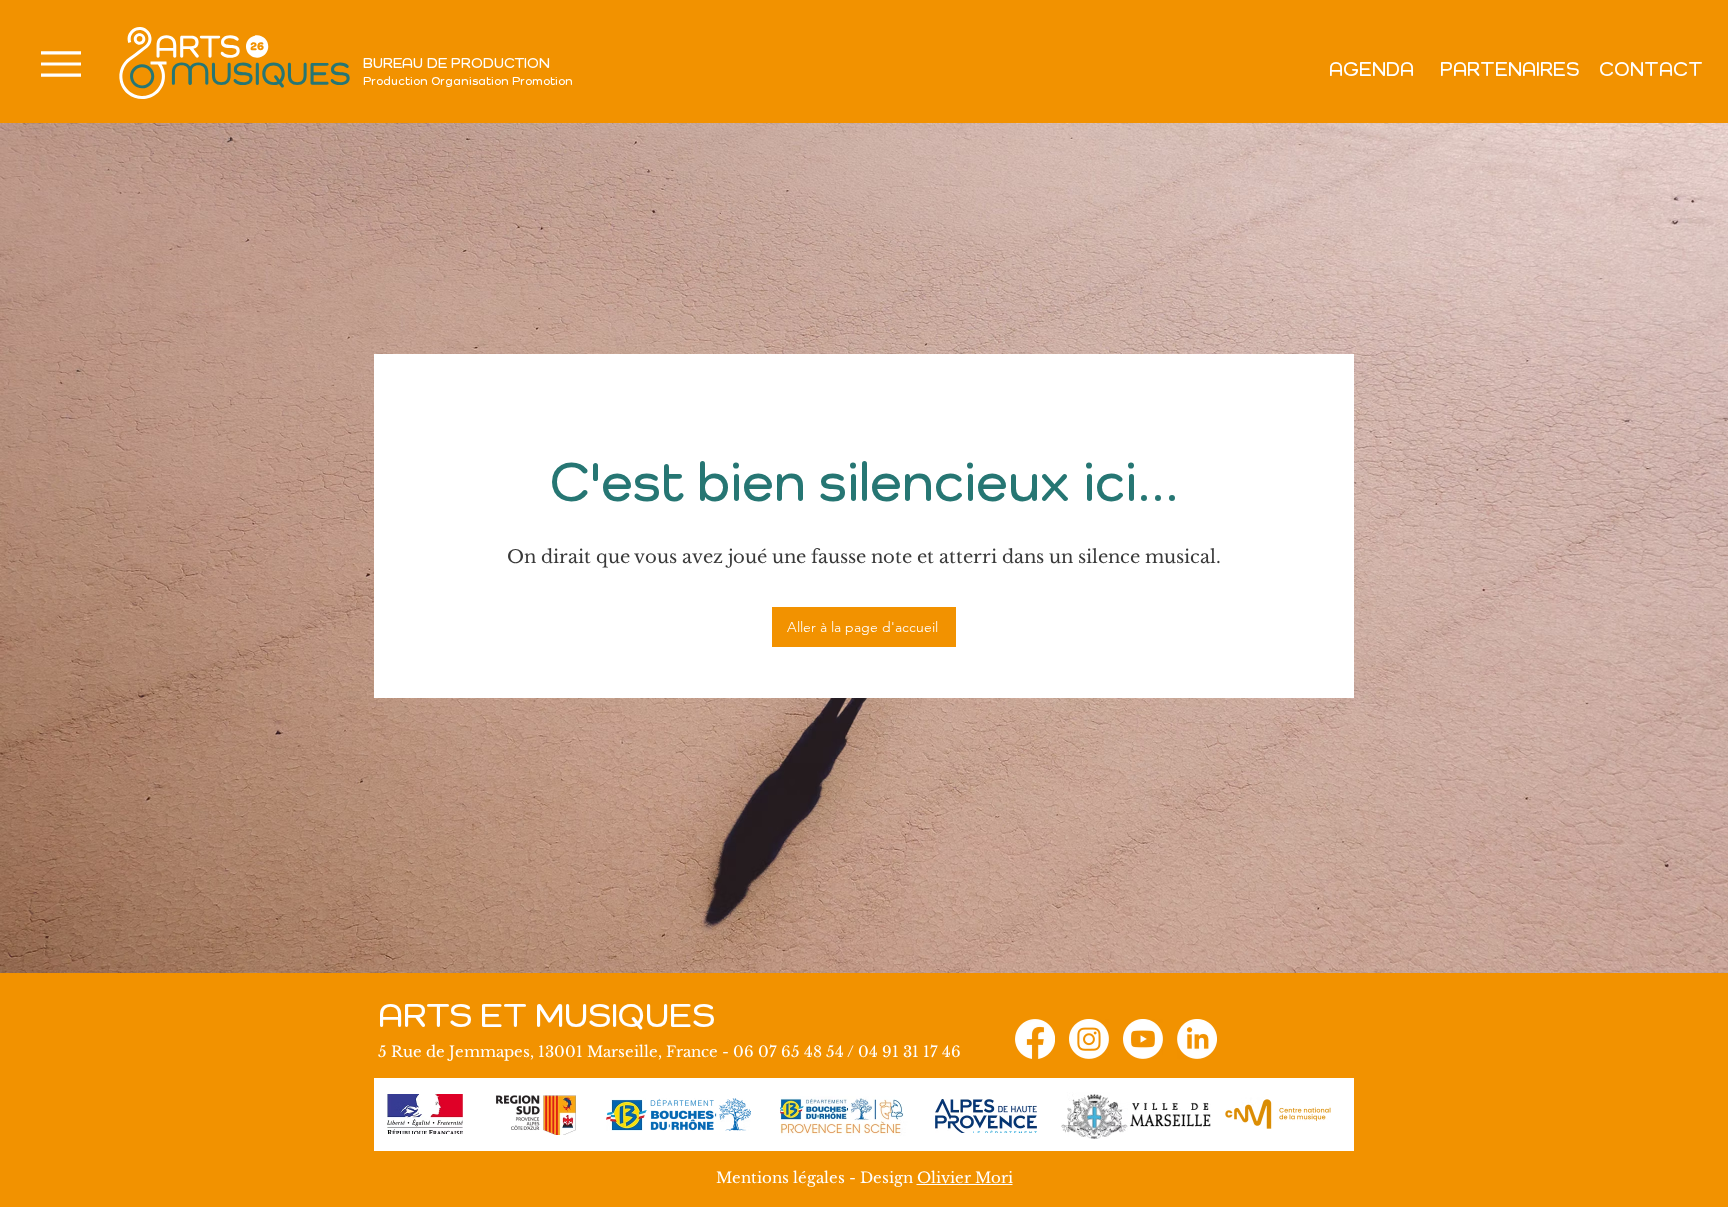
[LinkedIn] (1197, 1039)
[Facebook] (1035, 1039)
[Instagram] (1089, 1039)
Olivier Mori (965, 1177)
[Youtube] (1143, 1039)
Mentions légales (780, 1177)
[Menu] (60, 64)
